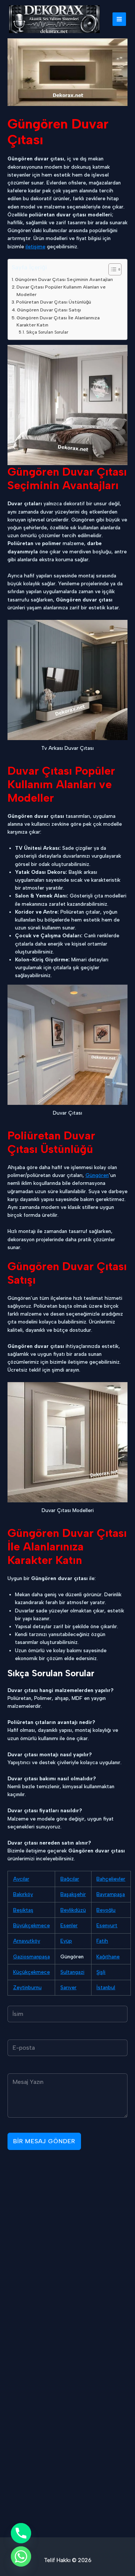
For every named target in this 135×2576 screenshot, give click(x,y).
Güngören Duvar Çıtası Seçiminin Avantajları (64, 279)
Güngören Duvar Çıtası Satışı (49, 310)
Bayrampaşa (111, 1894)
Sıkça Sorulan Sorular (47, 332)
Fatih (102, 1941)
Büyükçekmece (31, 1925)
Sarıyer (68, 1987)
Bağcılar (70, 1879)
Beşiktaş (23, 1910)
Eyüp (66, 1941)
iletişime (35, 246)
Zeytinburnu (27, 1987)
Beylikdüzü (73, 1910)
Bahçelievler (111, 1879)
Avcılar (21, 1879)
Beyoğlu (106, 1910)
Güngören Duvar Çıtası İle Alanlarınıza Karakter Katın (58, 321)
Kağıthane (108, 1957)
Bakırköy (23, 1894)
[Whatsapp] (21, 2556)
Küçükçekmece (31, 1972)
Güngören (97, 1175)
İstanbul (106, 1987)
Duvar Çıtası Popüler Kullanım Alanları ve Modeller (61, 291)
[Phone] (21, 2533)
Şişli (101, 1972)
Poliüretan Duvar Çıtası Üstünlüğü (54, 302)
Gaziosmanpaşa (31, 1957)
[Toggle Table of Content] (111, 269)
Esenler (69, 1925)
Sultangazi (72, 1972)
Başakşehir (73, 1894)
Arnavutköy (27, 1941)
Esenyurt (107, 1925)
